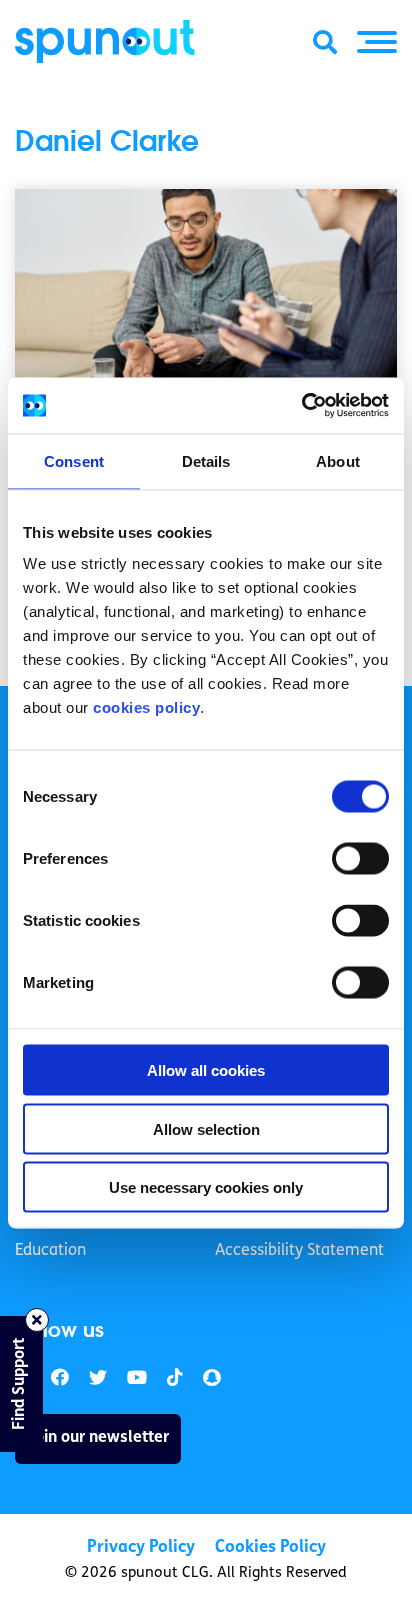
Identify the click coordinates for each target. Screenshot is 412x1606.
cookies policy (146, 707)
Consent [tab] (74, 460)
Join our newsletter (98, 1438)
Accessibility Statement (299, 1251)
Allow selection (206, 1128)
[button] (377, 42)
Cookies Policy (270, 1547)
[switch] (360, 859)
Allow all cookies (206, 1070)
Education (50, 1251)
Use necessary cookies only (206, 1187)
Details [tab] (206, 460)
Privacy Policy (141, 1547)
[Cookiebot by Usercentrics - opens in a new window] (301, 406)
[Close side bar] (37, 1320)
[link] (98, 1378)
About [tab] (338, 460)
